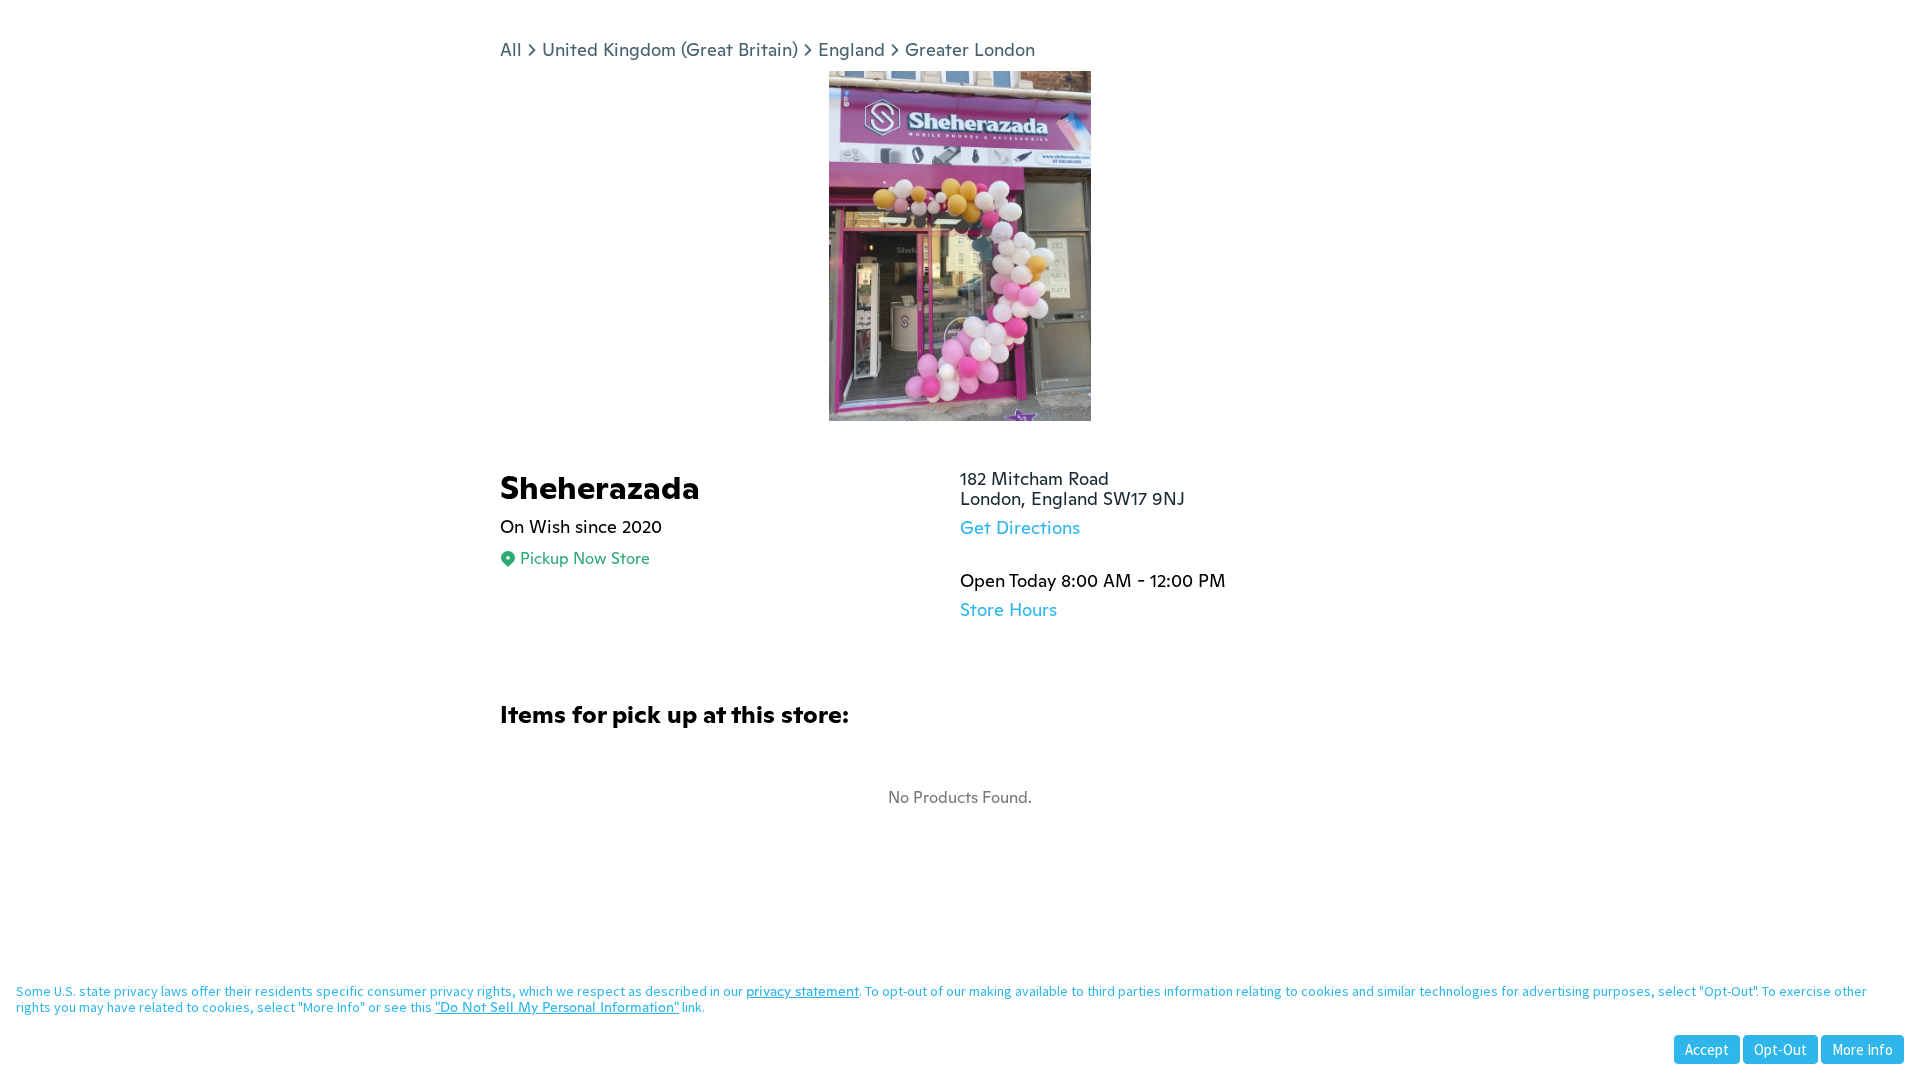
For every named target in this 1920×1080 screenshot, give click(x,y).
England (851, 49)
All (511, 49)
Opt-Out (1780, 1049)
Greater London (970, 49)
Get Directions (1020, 527)
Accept (1707, 1049)
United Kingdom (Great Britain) (670, 49)
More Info (1862, 1049)
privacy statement (802, 991)
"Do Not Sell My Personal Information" (557, 1007)
